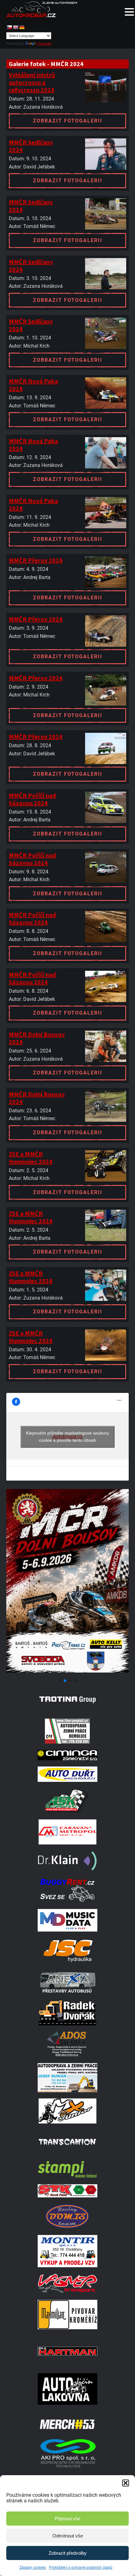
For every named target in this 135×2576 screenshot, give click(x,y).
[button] (126, 2483)
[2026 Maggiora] (67, 1673)
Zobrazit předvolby (68, 2553)
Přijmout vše (67, 2519)
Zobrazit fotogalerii (68, 121)
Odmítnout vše (68, 2536)
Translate (44, 44)
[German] (22, 27)
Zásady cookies (33, 2568)
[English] (15, 27)
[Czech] (9, 27)
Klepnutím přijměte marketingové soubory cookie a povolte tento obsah (67, 1437)
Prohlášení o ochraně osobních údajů (81, 2568)
